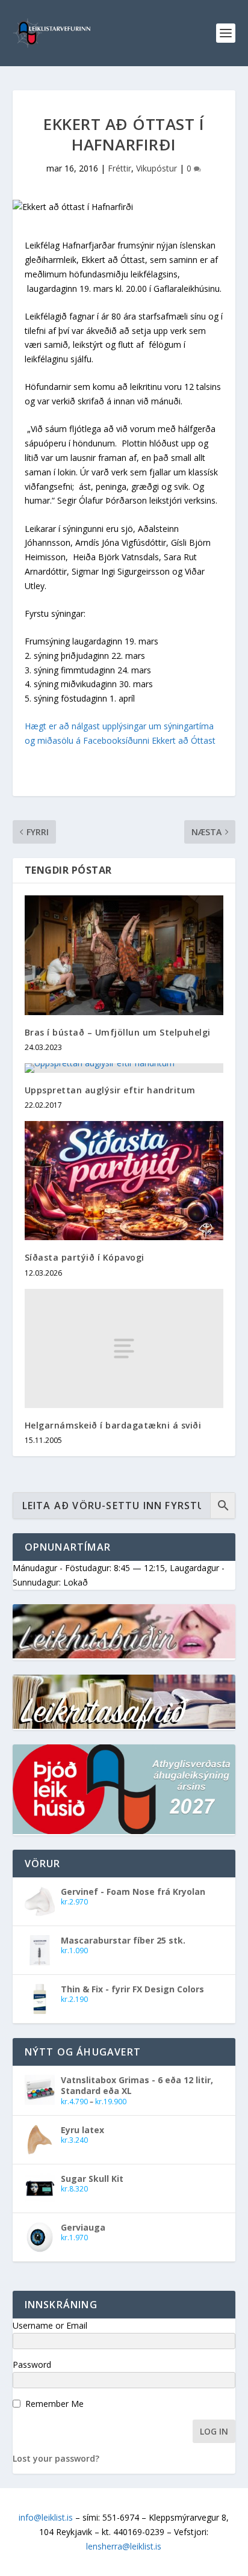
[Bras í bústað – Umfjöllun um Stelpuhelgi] (124, 955)
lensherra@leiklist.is (124, 2546)
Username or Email (50, 2325)
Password (32, 2364)
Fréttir (119, 168)
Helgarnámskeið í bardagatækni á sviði (113, 1425)
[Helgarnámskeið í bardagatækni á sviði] (124, 1348)
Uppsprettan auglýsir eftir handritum (110, 1090)
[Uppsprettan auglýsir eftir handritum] (124, 1068)
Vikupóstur (157, 168)
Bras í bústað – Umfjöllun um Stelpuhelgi (118, 1032)
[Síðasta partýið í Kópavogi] (124, 1181)
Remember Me (54, 2404)
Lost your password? (56, 2458)
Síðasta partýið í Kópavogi (85, 1257)
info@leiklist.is (46, 2517)
